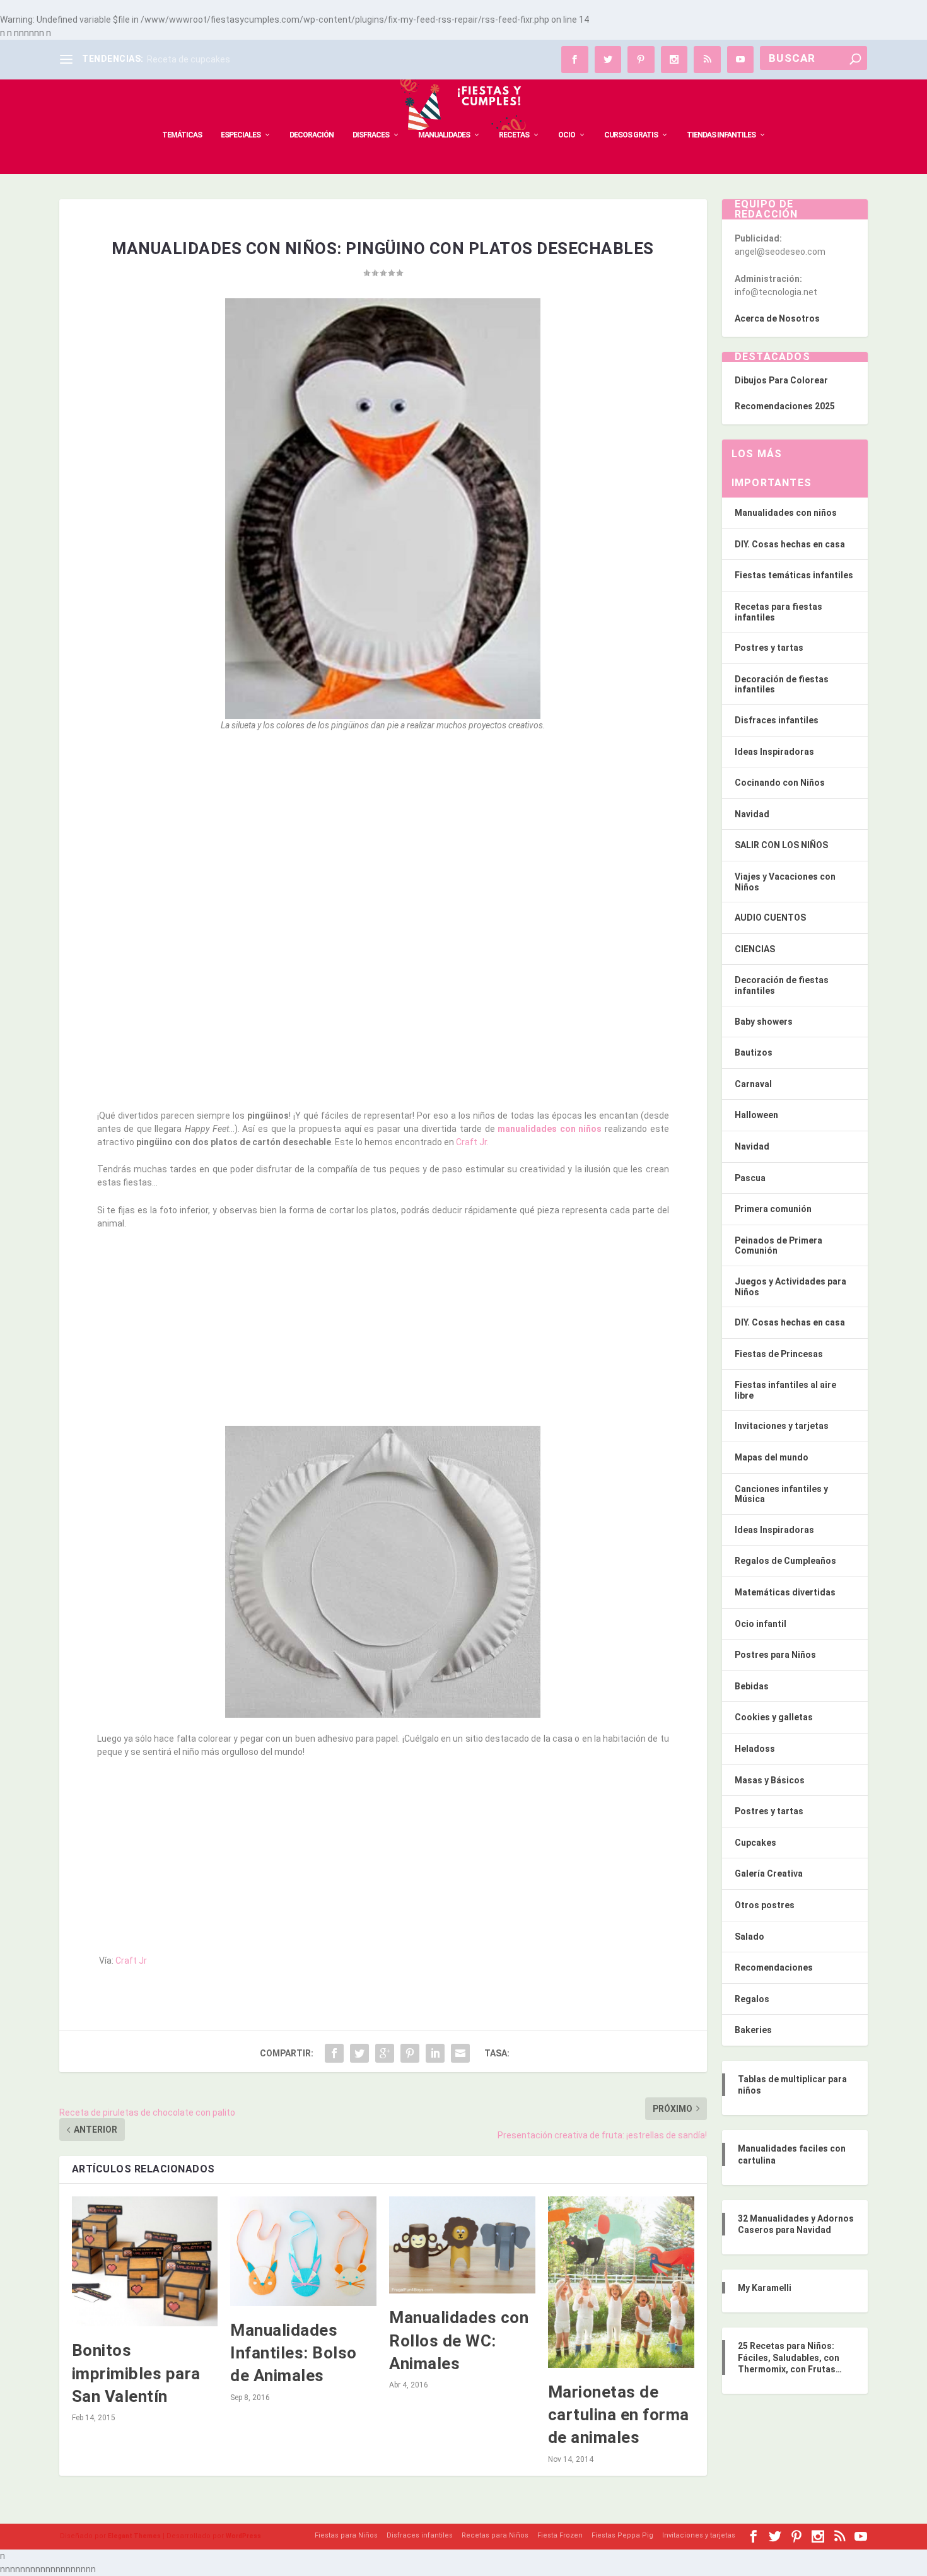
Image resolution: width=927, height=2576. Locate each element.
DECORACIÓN (312, 135)
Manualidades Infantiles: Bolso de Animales (294, 2353)
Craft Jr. (472, 1142)
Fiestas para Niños (346, 2535)
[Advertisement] (383, 834)
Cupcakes (755, 1843)
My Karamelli (765, 2288)
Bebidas (752, 1686)
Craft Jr (131, 1961)
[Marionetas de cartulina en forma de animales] (621, 2282)
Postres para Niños (775, 1655)
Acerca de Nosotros (777, 318)
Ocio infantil (761, 1624)
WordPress (243, 2536)
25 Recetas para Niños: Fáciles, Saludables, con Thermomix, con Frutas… (790, 2357)
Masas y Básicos (770, 1780)
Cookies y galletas (774, 1717)
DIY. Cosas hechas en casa (790, 544)
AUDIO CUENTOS (770, 918)
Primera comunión (773, 1209)
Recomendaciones (774, 1967)
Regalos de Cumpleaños (785, 1561)
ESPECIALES (241, 135)
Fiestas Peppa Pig (622, 2535)
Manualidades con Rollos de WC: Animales (459, 2340)
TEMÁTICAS (182, 135)
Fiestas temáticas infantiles (794, 575)
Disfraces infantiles (777, 720)
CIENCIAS (755, 949)
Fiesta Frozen (560, 2535)
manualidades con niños (550, 1129)
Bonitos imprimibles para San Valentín (136, 2373)
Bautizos (754, 1052)
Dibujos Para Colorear (781, 380)
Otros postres (765, 1905)
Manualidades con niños (786, 513)
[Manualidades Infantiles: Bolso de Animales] (303, 2251)
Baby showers (764, 1022)
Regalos (752, 1999)
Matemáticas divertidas (785, 1592)
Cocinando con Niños (780, 783)
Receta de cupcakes (189, 59)
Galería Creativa (769, 1874)
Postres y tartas (769, 648)
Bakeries (753, 2030)
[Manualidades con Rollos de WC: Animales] (462, 2245)
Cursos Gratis (631, 135)
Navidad (752, 814)
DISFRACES (371, 135)
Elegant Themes (134, 2536)
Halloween (756, 1115)
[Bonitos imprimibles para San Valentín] (145, 2262)
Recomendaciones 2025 (785, 406)
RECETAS (514, 135)
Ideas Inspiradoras (774, 752)
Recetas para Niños (495, 2535)
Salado (749, 1937)
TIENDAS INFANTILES (721, 135)
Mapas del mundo (772, 1457)
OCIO (567, 135)
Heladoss (755, 1749)
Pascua (750, 1178)
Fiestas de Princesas (779, 1354)
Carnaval (753, 1084)
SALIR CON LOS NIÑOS (781, 845)
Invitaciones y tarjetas (782, 1426)
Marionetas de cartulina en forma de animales (619, 2415)
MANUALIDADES (444, 135)
